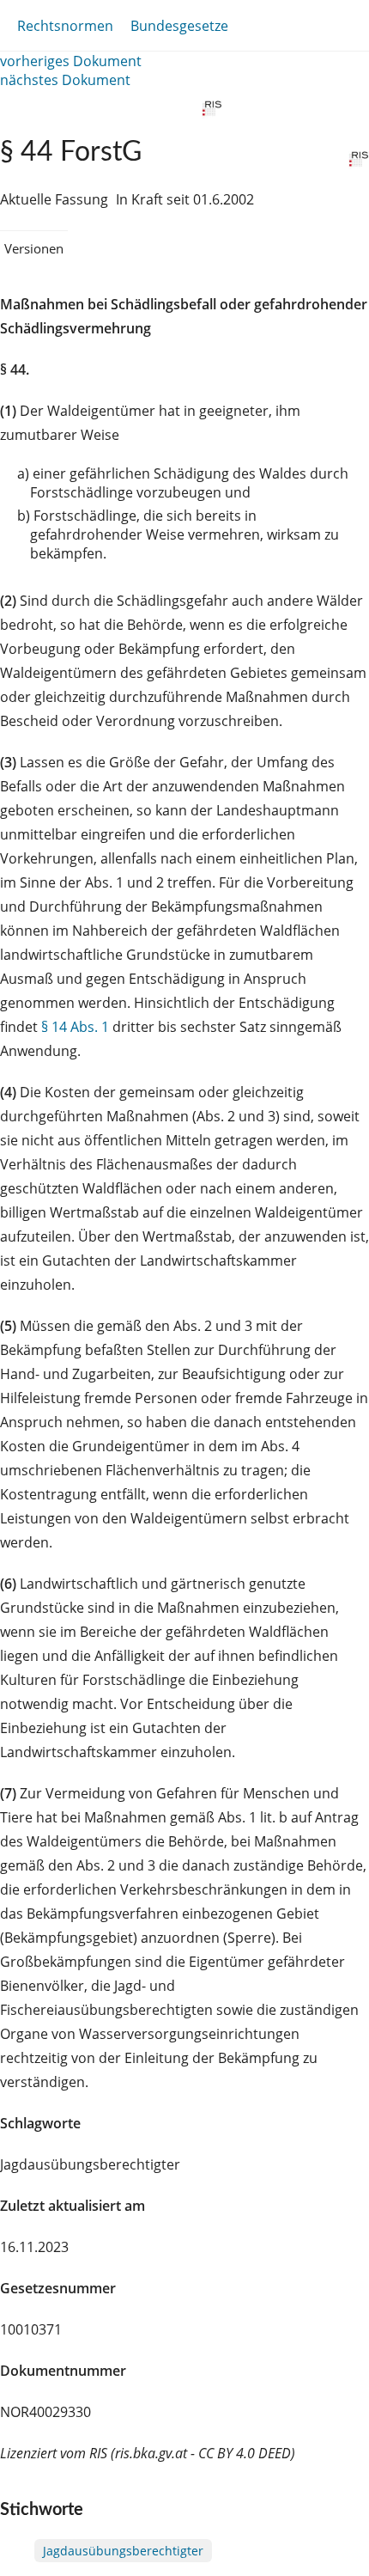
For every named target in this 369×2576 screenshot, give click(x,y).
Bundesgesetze (179, 26)
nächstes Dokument (65, 80)
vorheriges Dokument (71, 61)
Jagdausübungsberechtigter (123, 2551)
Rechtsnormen (65, 26)
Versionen (34, 248)
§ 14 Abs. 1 (75, 1027)
